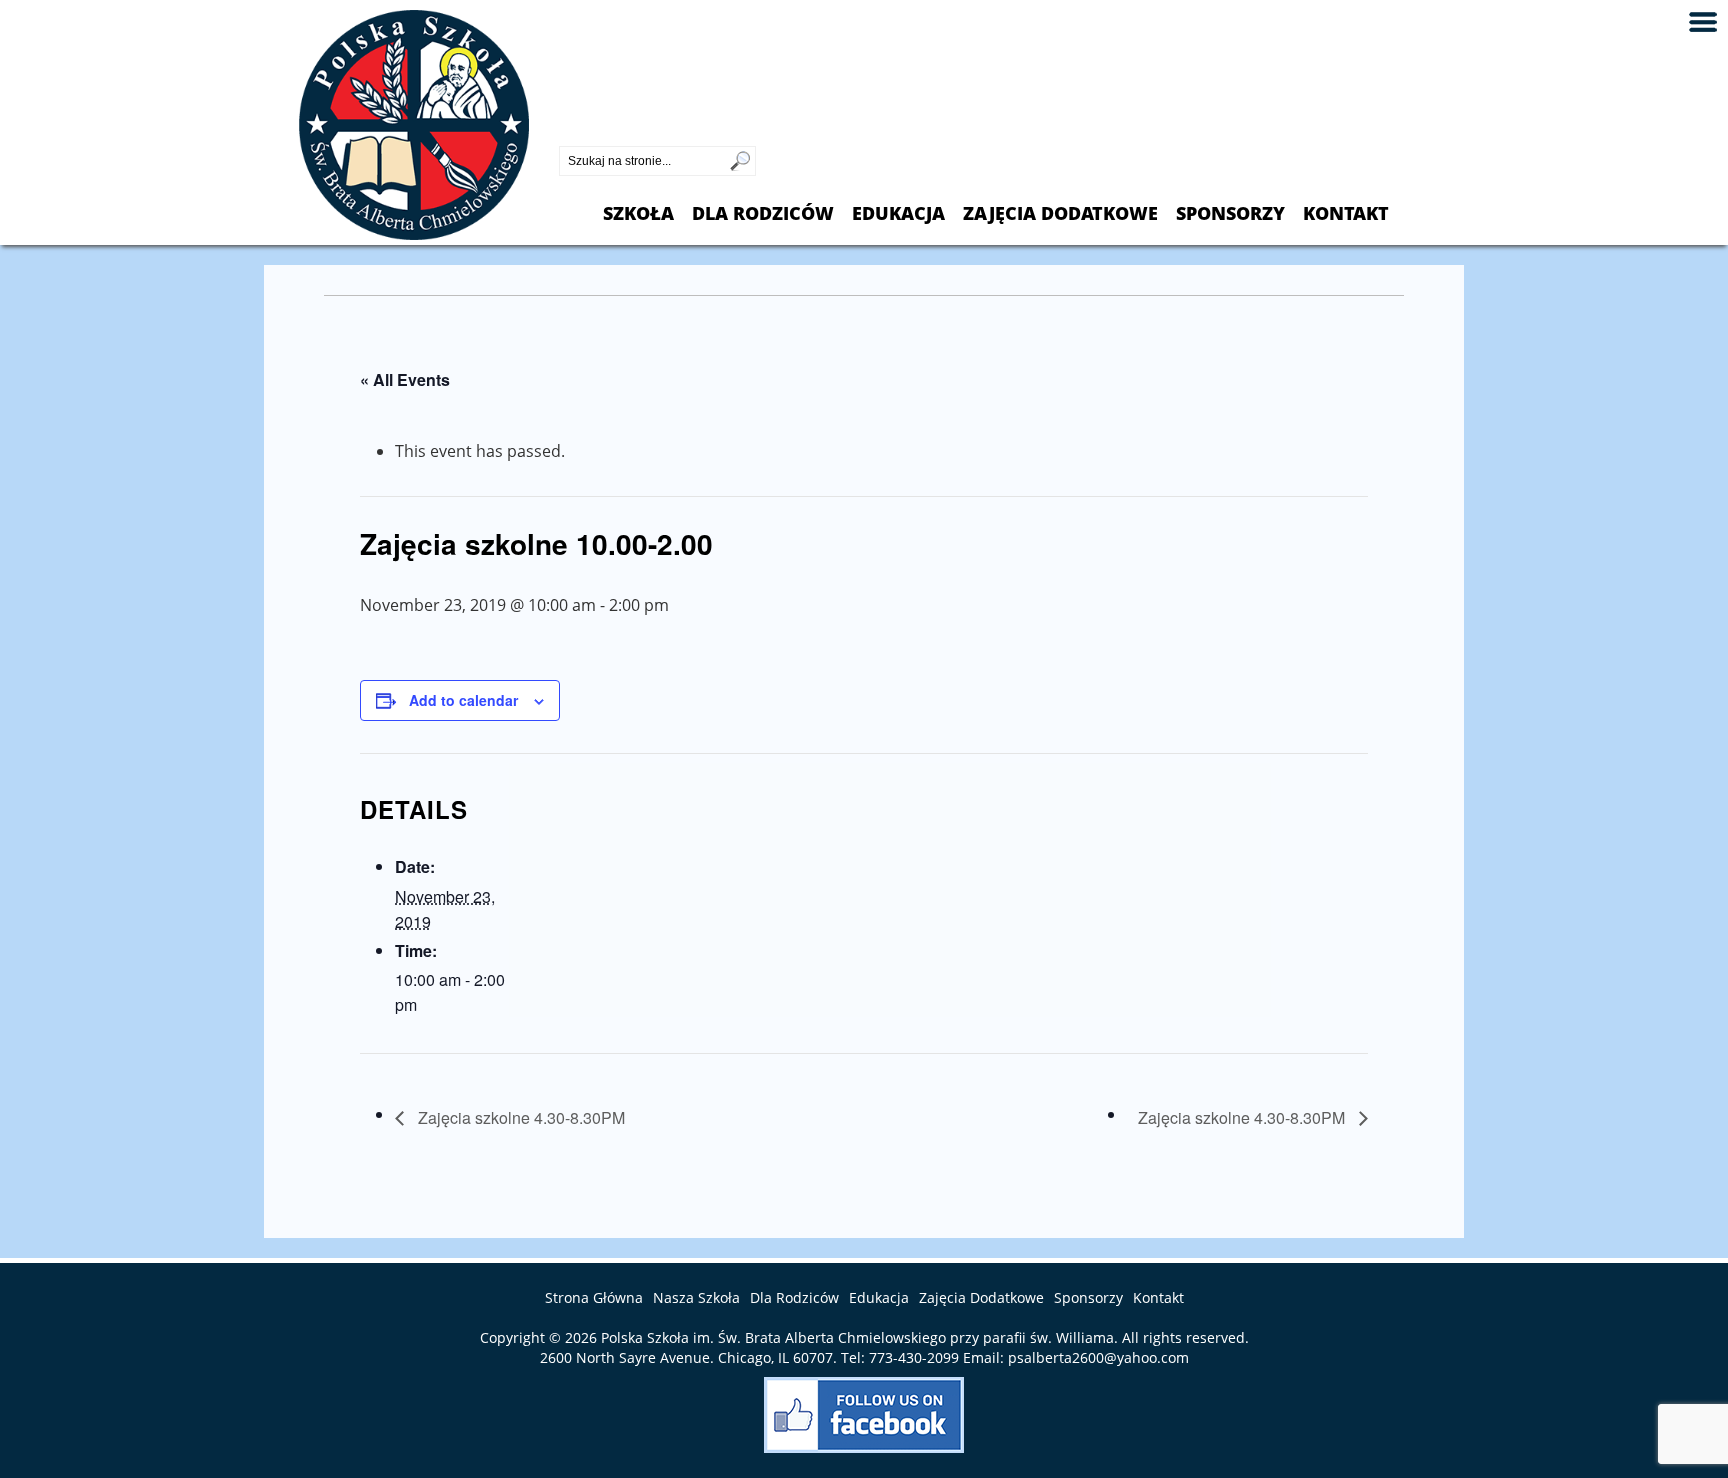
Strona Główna (594, 1297)
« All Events (405, 379)
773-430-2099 (609, 129)
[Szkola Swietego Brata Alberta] (414, 234)
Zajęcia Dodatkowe (1060, 213)
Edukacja (898, 213)
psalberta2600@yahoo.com (1098, 1357)
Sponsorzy (1230, 213)
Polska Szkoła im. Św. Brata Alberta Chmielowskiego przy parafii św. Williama (857, 1337)
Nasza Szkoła (696, 1297)
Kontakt (1346, 213)
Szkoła (638, 213)
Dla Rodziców (763, 213)
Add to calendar (463, 700)
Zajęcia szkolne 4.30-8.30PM (519, 1117)
